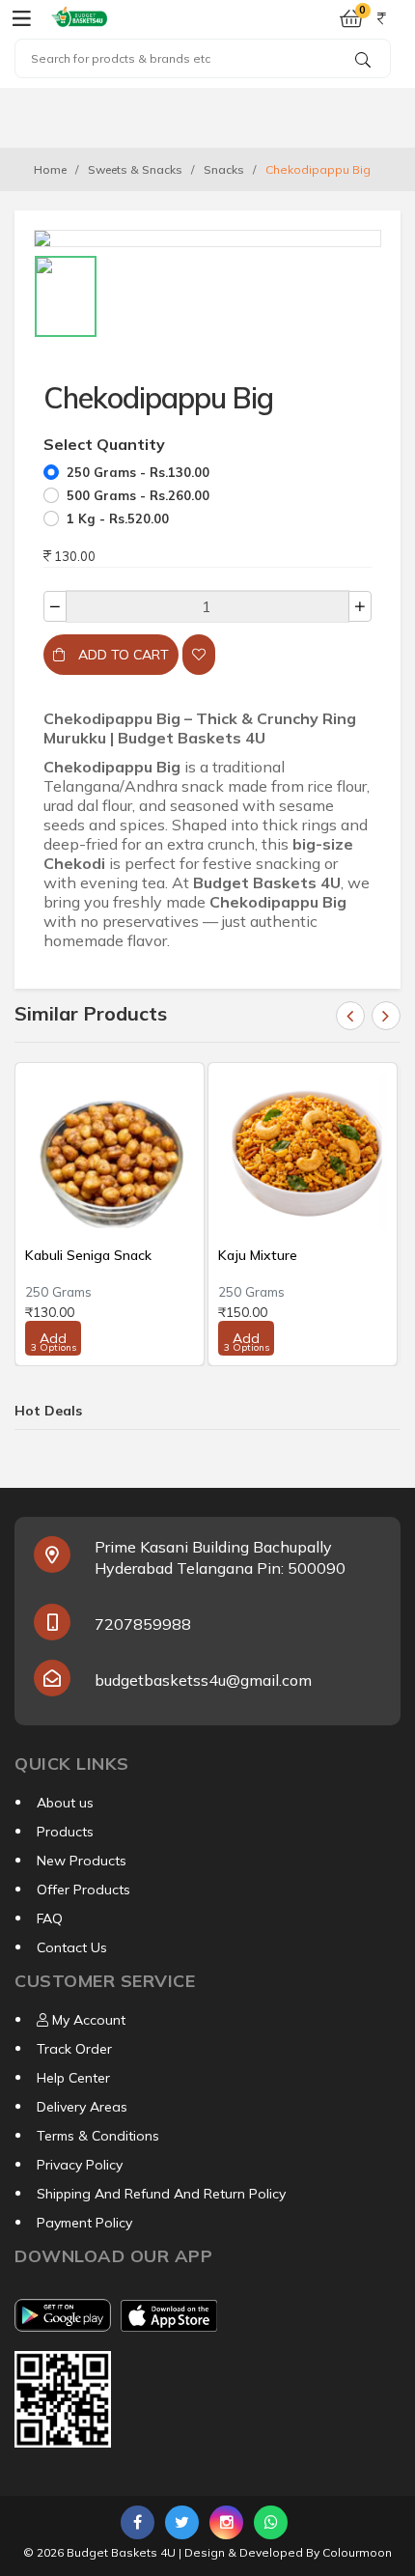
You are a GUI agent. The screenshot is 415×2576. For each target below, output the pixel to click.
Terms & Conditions (98, 2136)
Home (50, 169)
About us (65, 1803)
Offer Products (83, 1890)
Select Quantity (104, 444)
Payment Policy (84, 2223)
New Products (82, 1861)
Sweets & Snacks (135, 169)
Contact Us (72, 1947)
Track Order (74, 2049)
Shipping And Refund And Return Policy (161, 2194)
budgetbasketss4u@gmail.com (203, 1680)
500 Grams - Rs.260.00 (138, 495)
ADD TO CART (122, 655)
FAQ (50, 1918)
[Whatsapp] (271, 2522)
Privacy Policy (80, 2165)
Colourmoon (357, 2552)
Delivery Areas (82, 2107)
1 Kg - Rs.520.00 (118, 518)
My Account (87, 2020)
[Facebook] (138, 2522)
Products (65, 1832)
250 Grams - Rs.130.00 (138, 472)
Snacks (224, 169)
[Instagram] (226, 2522)
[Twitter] (182, 2522)
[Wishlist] (199, 655)
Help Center (73, 2078)
